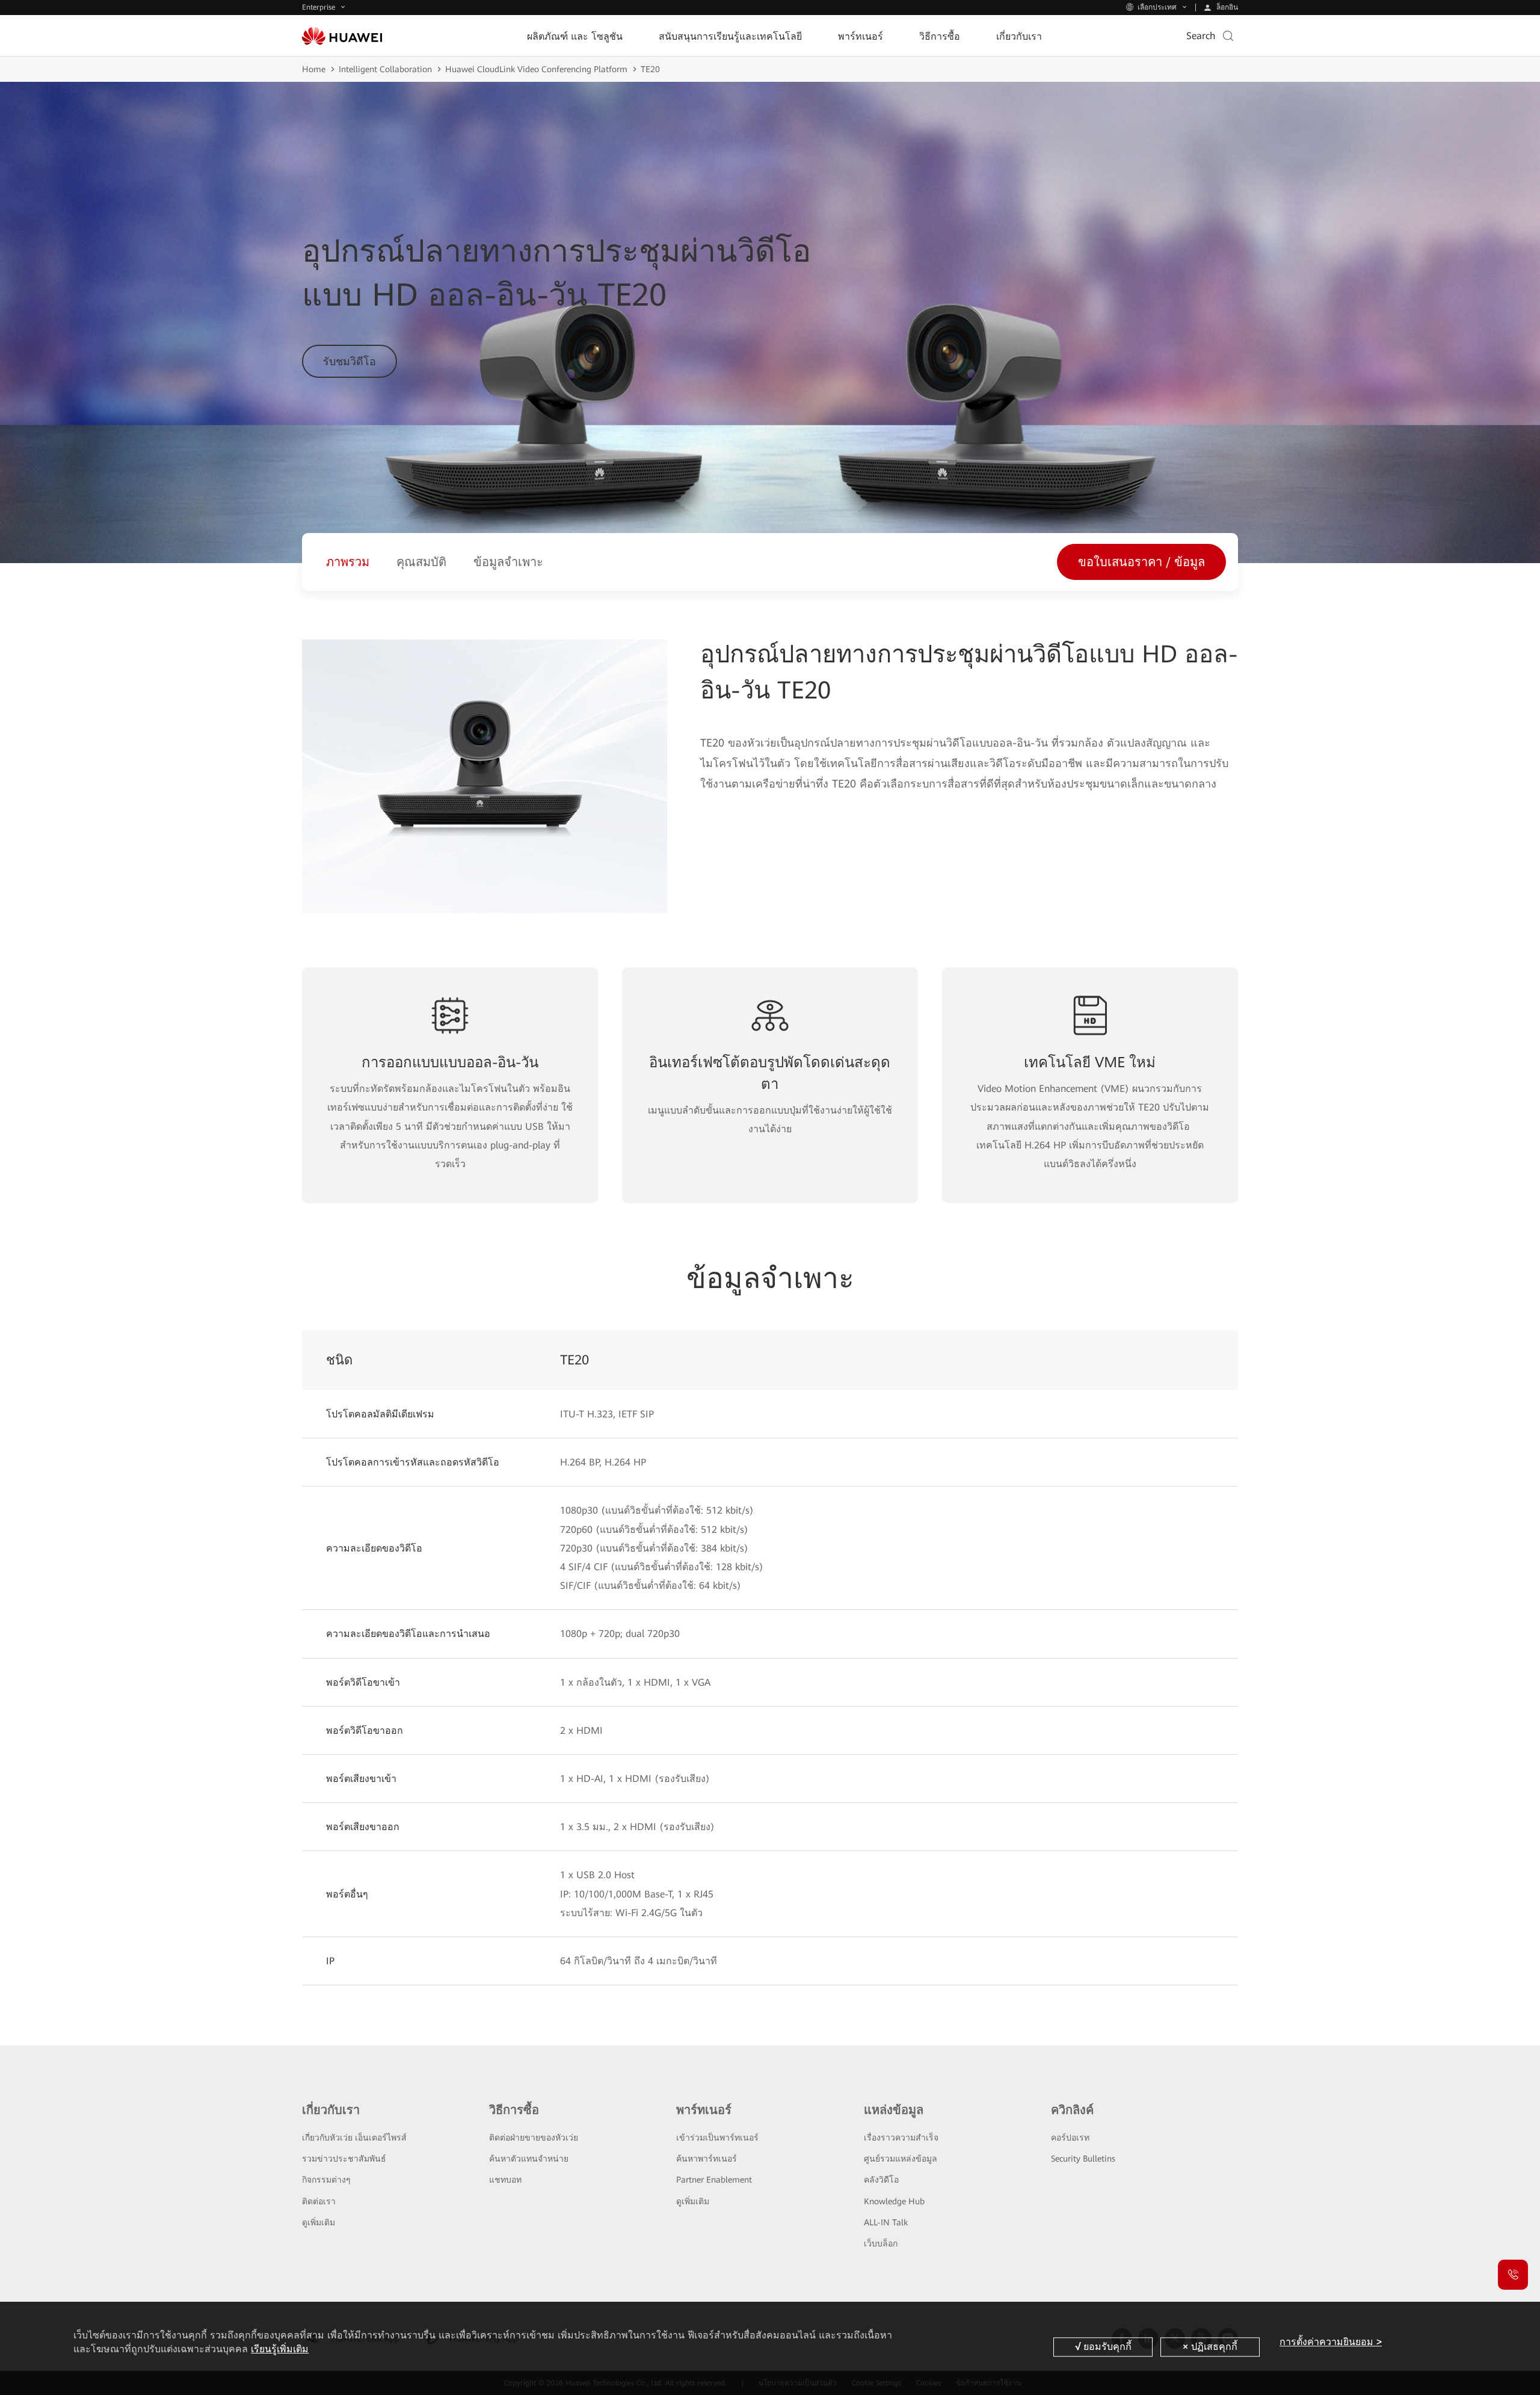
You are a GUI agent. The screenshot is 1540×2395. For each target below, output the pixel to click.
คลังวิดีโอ (881, 2180)
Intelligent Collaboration (385, 69)
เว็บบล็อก (881, 2243)
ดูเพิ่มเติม (319, 2222)
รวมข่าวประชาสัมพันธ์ (344, 2159)
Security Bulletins (1083, 2159)
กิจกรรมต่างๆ (326, 2180)
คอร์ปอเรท (1070, 2138)
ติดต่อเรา (319, 2201)
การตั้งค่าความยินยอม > (1331, 2342)
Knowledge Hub (894, 2201)
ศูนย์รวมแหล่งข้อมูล (901, 2159)
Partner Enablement (714, 2180)
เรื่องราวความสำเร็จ (901, 2138)
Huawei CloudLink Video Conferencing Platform (536, 69)
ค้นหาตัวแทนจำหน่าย (529, 2159)
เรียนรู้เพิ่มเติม (280, 2349)
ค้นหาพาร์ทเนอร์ (707, 2159)
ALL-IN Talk (886, 2222)
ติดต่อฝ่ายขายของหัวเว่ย (534, 2138)
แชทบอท (505, 2180)
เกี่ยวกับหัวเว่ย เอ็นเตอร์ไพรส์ (354, 2138)
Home (314, 69)
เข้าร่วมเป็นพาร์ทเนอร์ (717, 2138)
